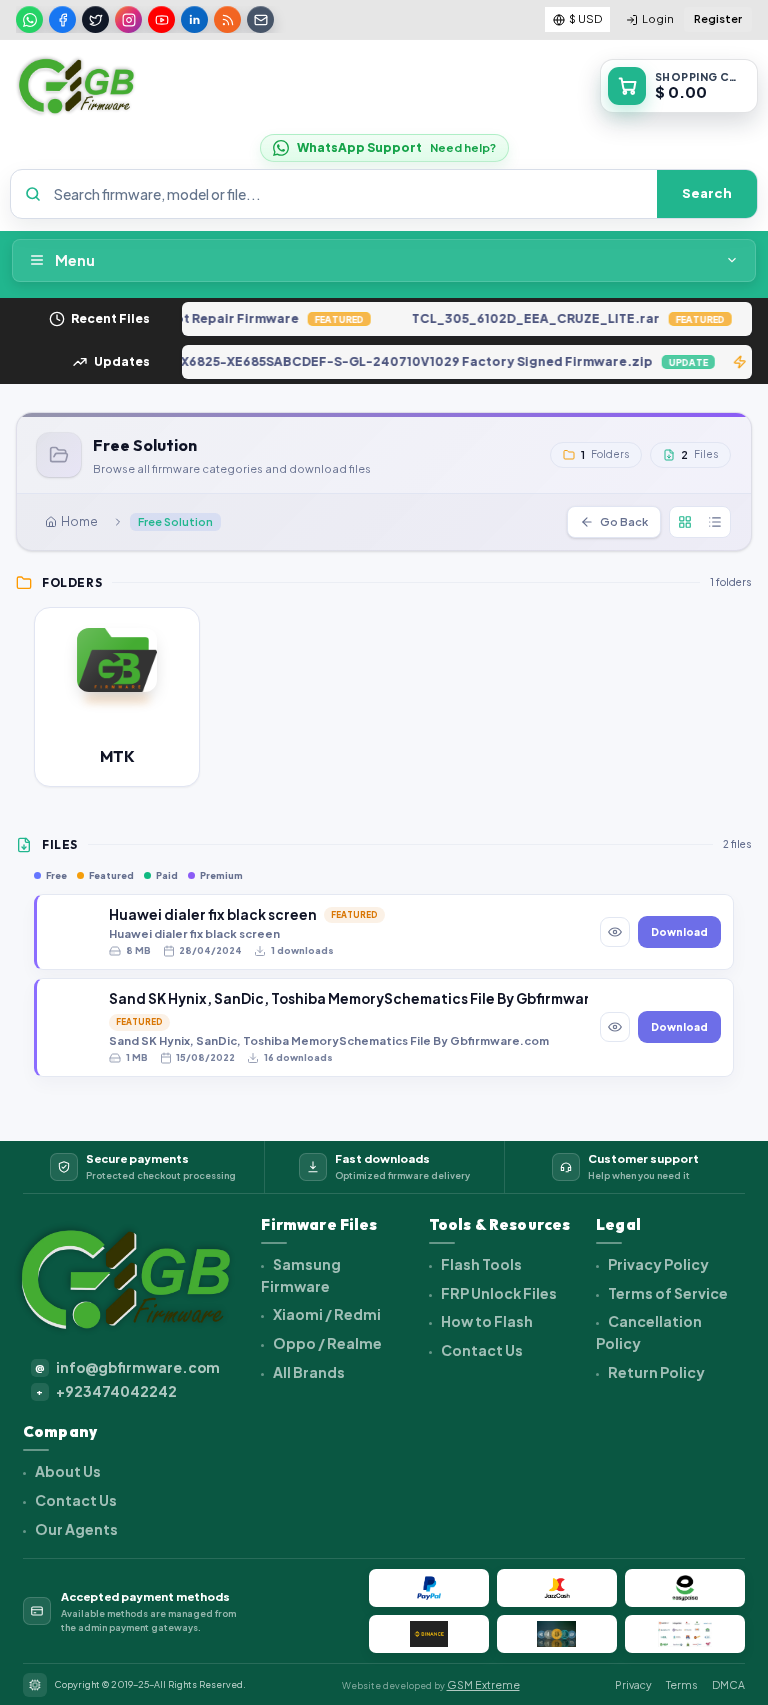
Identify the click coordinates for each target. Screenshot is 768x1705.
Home (79, 521)
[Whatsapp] (29, 19)
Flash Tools (480, 1264)
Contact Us (481, 1350)
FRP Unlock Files (498, 1293)
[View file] (615, 932)
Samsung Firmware (301, 1275)
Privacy (633, 1684)
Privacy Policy (657, 1264)
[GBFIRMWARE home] (76, 86)
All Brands (308, 1372)
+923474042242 (106, 1391)
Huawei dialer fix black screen (213, 914)
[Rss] (227, 19)
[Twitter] (95, 19)
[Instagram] (128, 19)
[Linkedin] (194, 19)
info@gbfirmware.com (127, 1367)
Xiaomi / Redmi (326, 1314)
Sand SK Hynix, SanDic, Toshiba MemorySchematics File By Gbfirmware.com (348, 998)
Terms (682, 1684)
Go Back (624, 521)
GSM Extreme (483, 1684)
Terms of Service (667, 1293)
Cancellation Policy (649, 1332)
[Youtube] (161, 19)
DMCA (728, 1684)
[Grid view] (685, 522)
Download (679, 932)
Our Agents (75, 1529)
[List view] (715, 522)
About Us (67, 1471)
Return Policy (655, 1372)
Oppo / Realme (326, 1343)
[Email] (260, 19)
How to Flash (486, 1321)
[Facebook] (62, 19)
